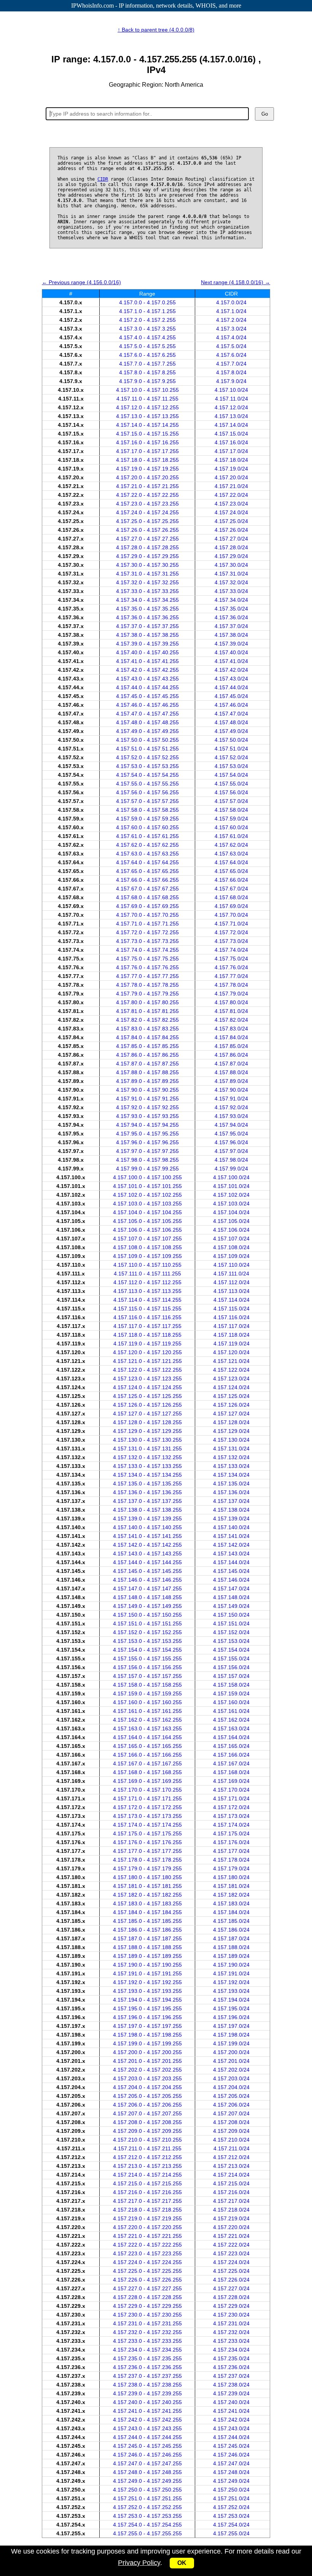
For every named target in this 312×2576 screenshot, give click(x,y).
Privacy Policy (139, 2563)
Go (265, 114)
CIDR (103, 179)
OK (182, 2563)
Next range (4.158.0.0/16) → (236, 282)
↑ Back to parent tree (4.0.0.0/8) (156, 30)
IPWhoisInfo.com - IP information (156, 6)
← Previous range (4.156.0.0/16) (81, 282)
